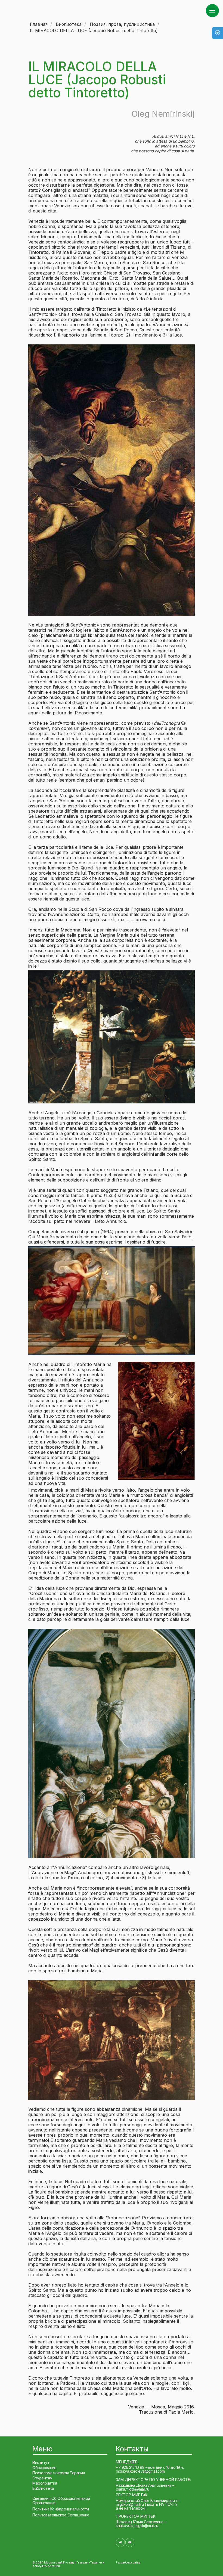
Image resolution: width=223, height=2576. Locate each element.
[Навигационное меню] (212, 11)
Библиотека (69, 24)
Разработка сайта (128, 2562)
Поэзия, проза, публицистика (122, 24)
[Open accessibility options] (218, 33)
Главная (39, 24)
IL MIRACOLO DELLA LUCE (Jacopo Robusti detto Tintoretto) (94, 31)
